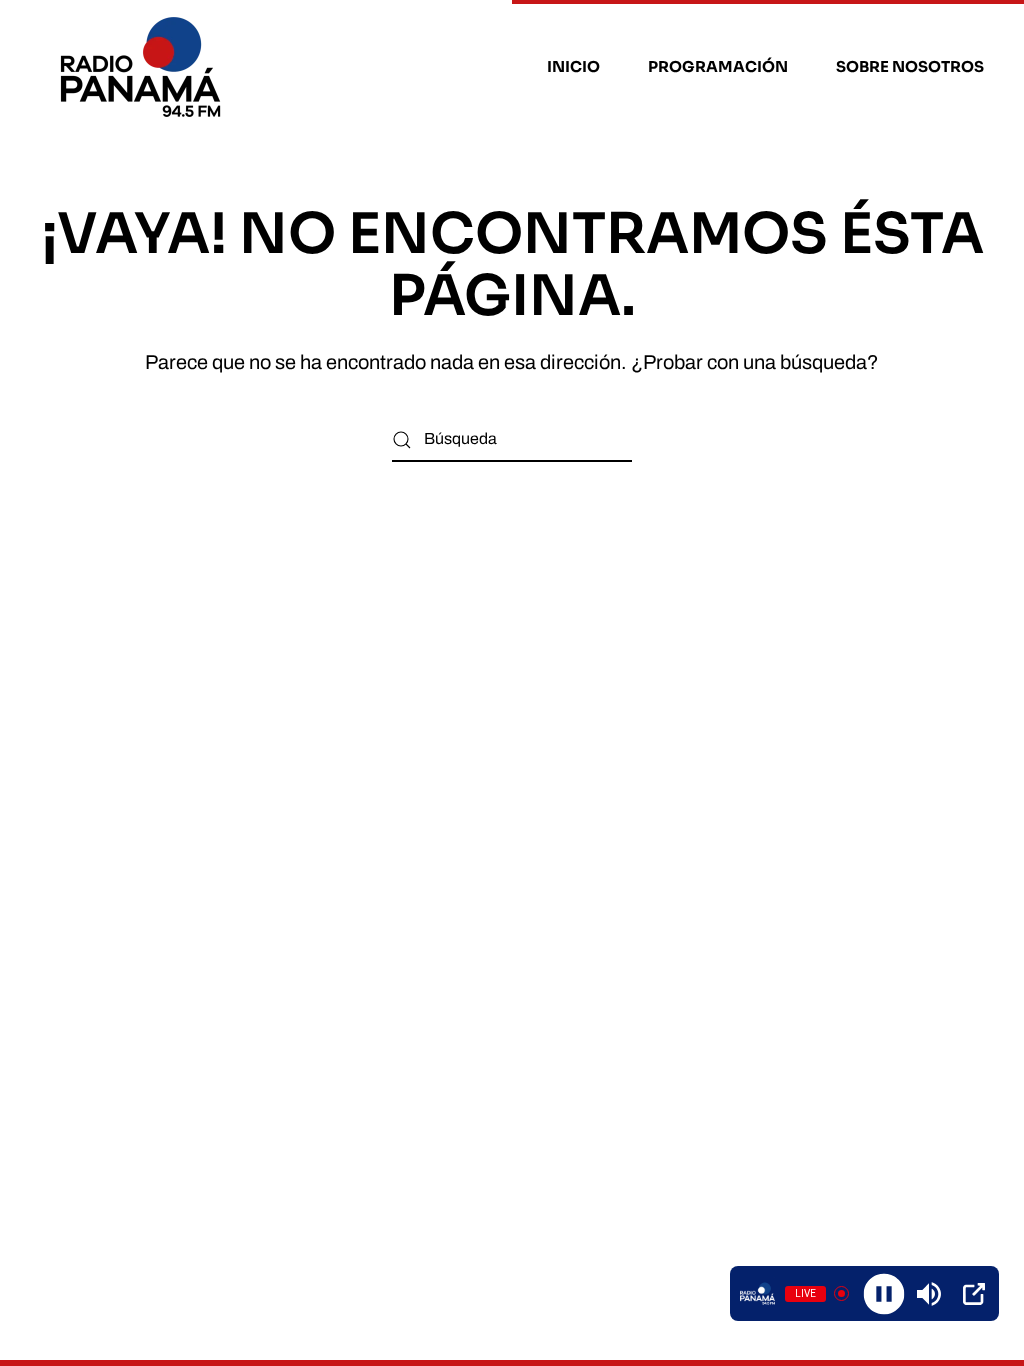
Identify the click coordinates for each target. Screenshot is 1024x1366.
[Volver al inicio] (143, 67)
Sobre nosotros (910, 66)
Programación (718, 66)
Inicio (573, 66)
